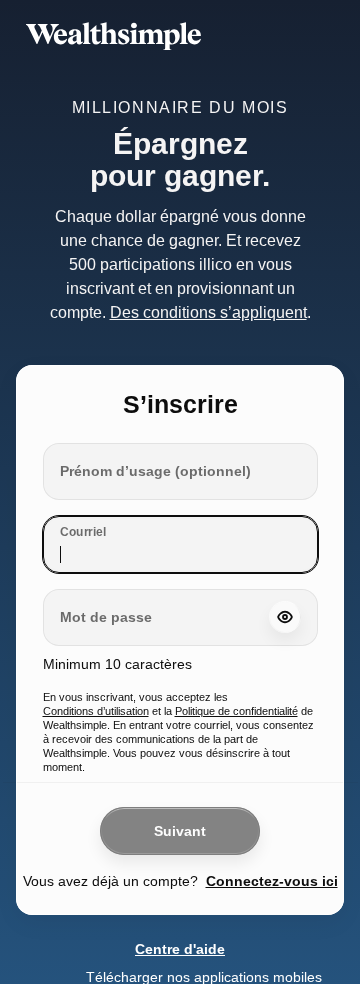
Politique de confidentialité (239, 678)
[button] (281, 585)
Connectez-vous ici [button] (269, 848)
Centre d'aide (180, 916)
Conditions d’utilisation (100, 678)
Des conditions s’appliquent (209, 280)
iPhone (295, 944)
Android (309, 965)
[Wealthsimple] (180, 36)
